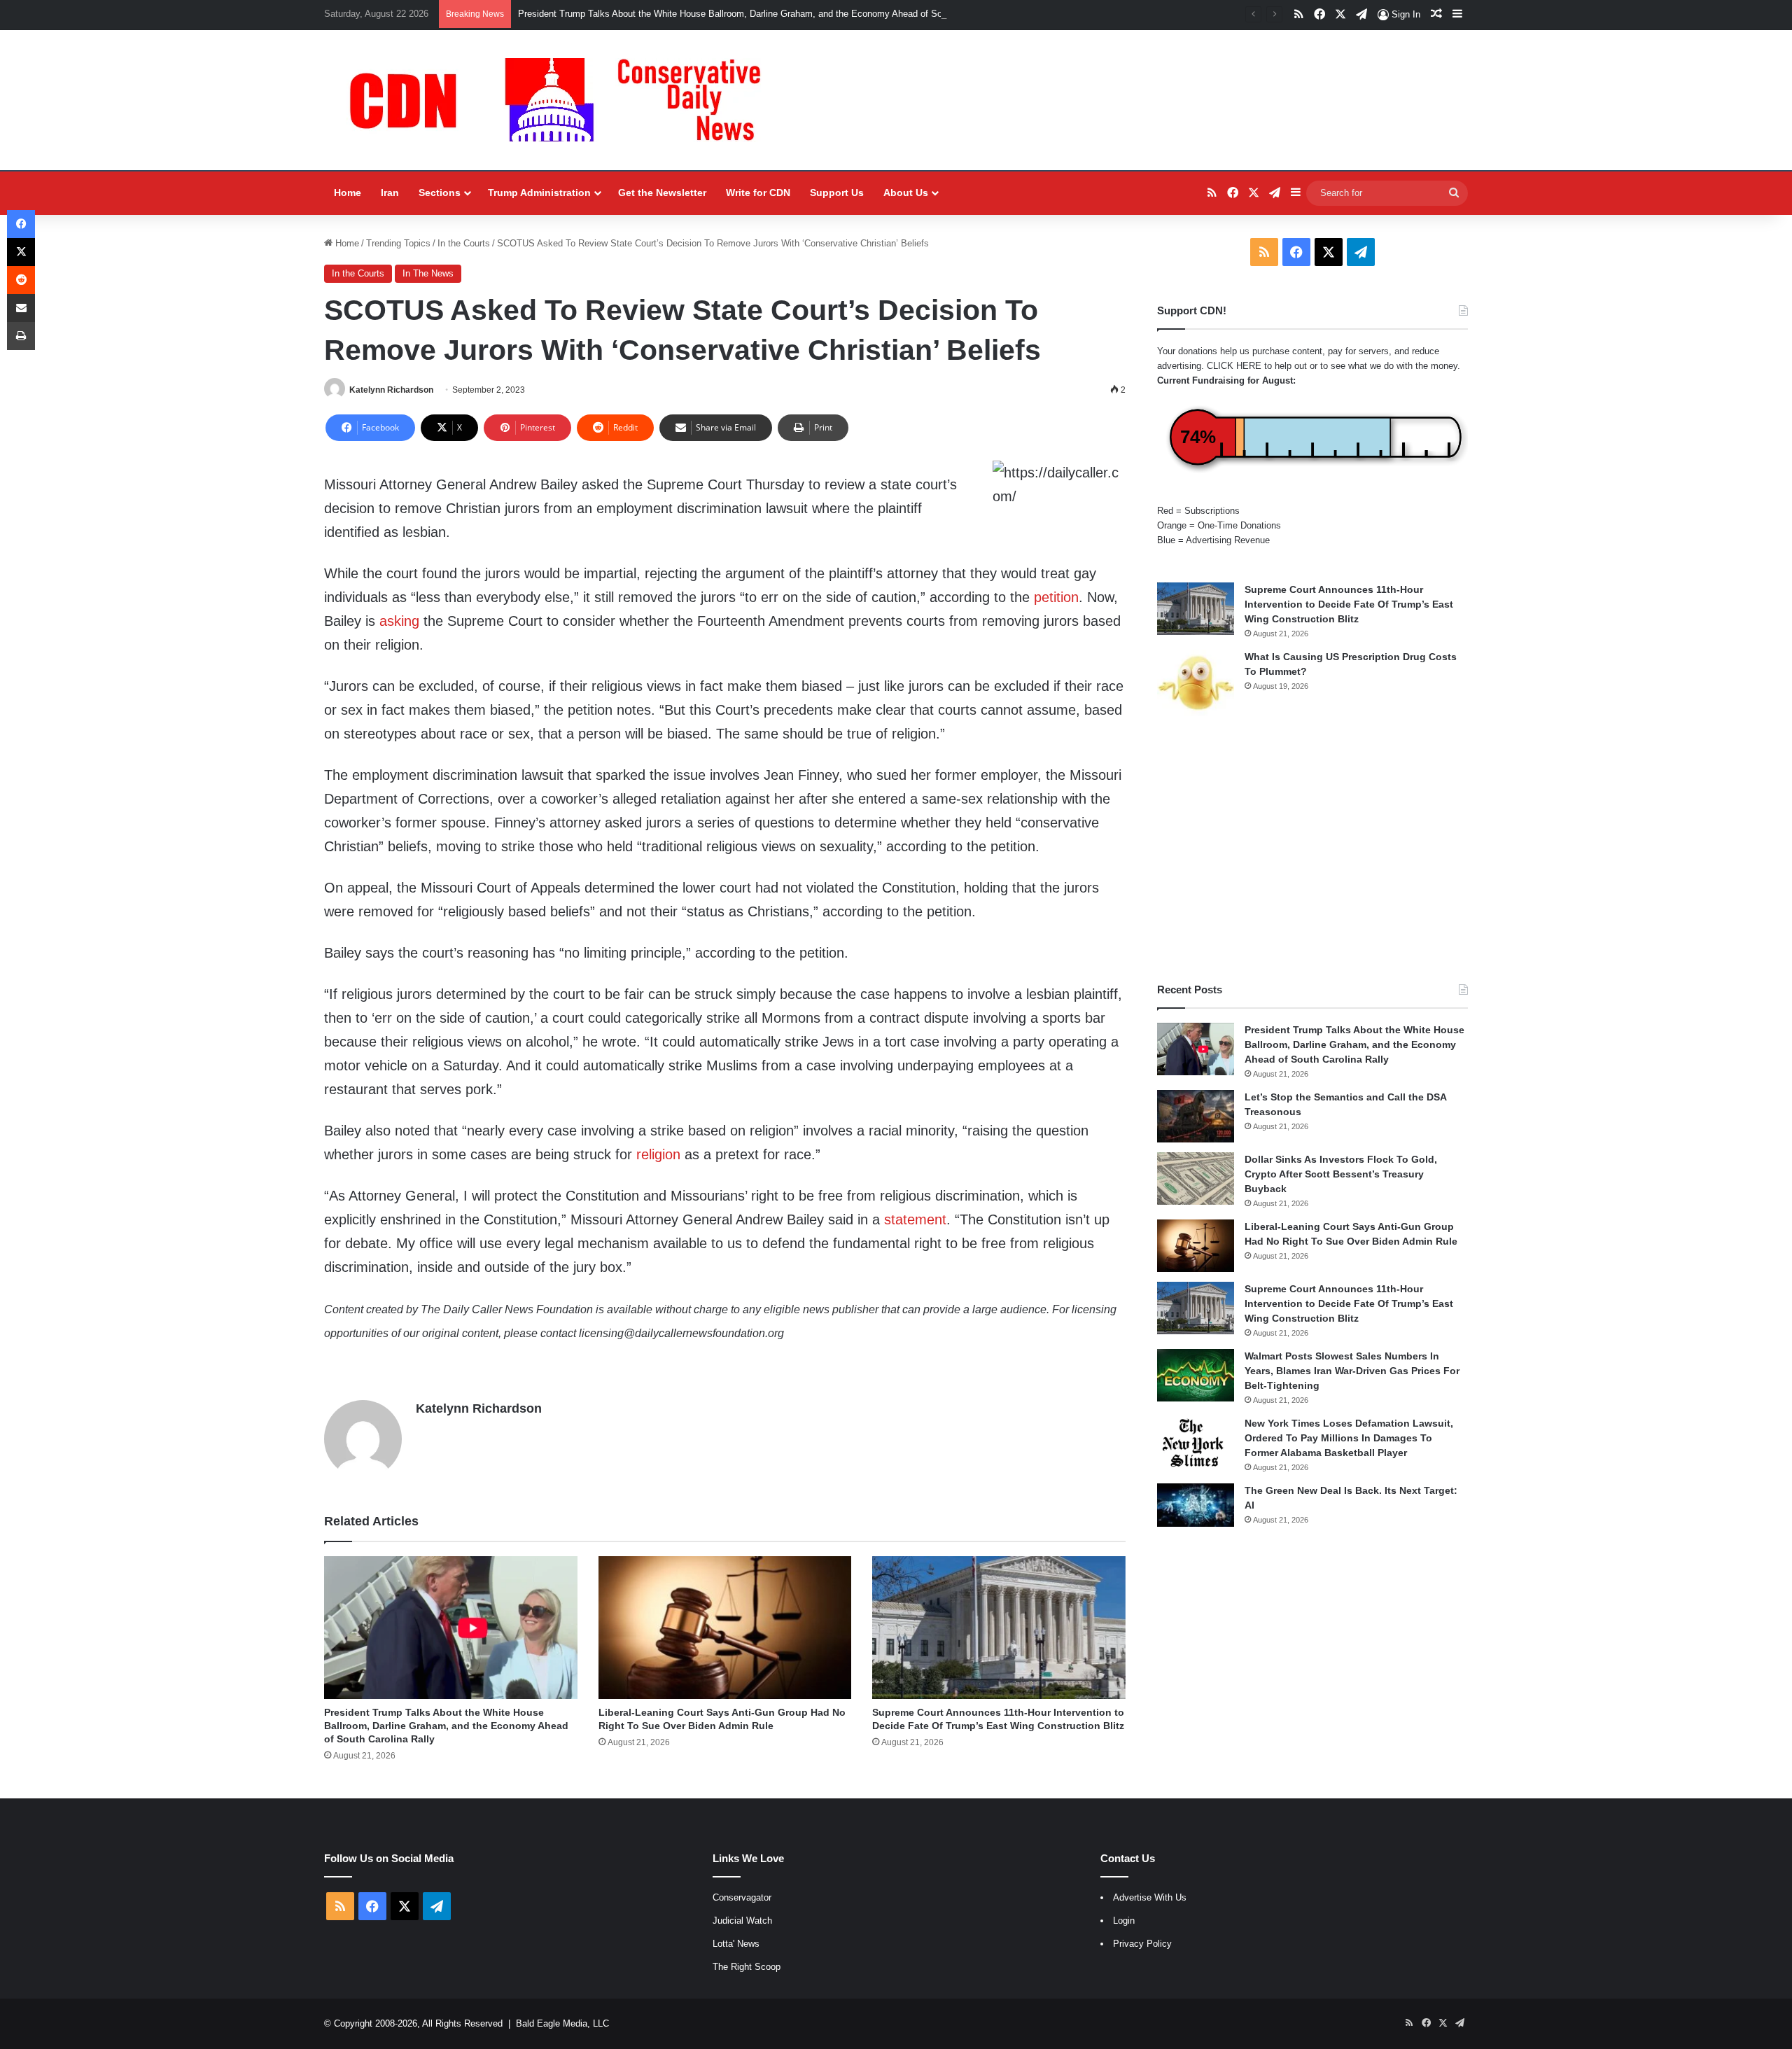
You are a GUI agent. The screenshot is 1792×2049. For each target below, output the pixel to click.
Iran (390, 193)
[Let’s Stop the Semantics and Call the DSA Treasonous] (1196, 1116)
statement (915, 1219)
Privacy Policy (1142, 1944)
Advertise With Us (1150, 1897)
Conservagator (742, 1897)
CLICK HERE (1234, 366)
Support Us (837, 193)
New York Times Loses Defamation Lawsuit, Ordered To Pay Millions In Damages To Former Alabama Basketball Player (1349, 1438)
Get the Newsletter (662, 193)
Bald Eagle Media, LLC (562, 2023)
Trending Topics (398, 243)
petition (1056, 597)
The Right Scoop (747, 1967)
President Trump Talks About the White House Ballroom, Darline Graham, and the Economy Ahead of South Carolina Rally (766, 14)
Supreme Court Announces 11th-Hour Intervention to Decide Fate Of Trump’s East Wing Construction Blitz (1349, 604)
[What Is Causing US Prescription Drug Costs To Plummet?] (1196, 683)
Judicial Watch (742, 1921)
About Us (906, 193)
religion (658, 1154)
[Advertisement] (1312, 849)
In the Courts (464, 243)
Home (348, 193)
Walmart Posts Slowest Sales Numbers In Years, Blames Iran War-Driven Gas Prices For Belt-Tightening (1352, 1371)
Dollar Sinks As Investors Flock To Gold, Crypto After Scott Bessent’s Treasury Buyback (1341, 1174)
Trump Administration (539, 193)
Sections (440, 193)
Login (1124, 1921)
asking (399, 621)
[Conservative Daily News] (562, 100)
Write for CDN (758, 193)
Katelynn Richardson (391, 390)
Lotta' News (736, 1944)
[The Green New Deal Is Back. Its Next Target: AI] (1196, 1505)
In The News (428, 273)
